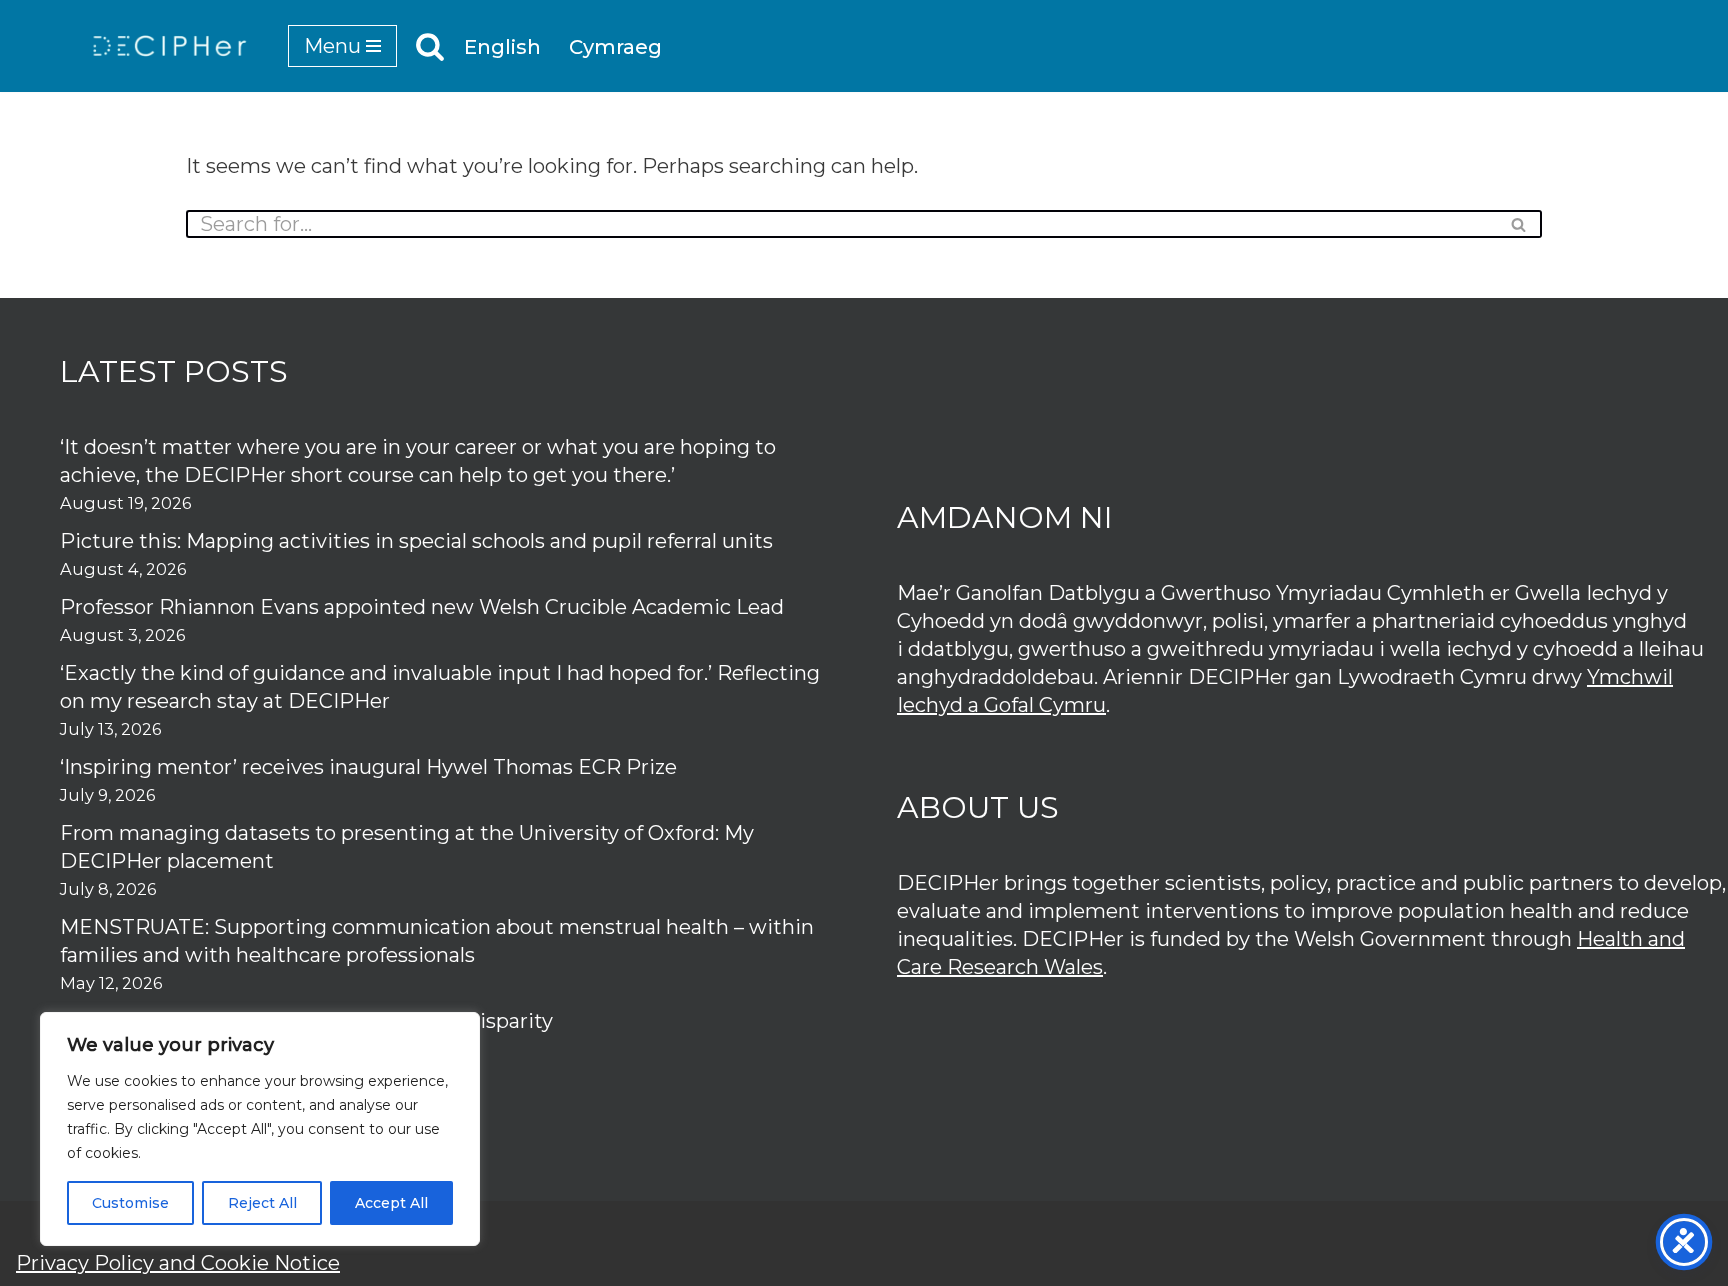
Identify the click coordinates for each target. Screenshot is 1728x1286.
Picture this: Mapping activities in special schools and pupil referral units (419, 541)
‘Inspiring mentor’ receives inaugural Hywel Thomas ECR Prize (368, 767)
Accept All (391, 1203)
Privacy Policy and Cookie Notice (178, 1263)
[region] (260, 1129)
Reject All (262, 1203)
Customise (130, 1203)
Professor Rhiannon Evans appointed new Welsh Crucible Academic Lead (422, 607)
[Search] (430, 46)
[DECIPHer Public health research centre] (170, 46)
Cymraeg (615, 47)
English (502, 47)
